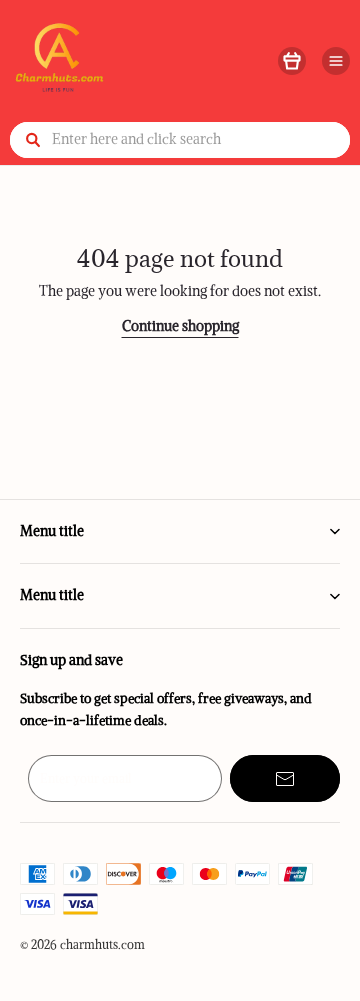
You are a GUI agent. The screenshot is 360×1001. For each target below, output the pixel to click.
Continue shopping (180, 326)
